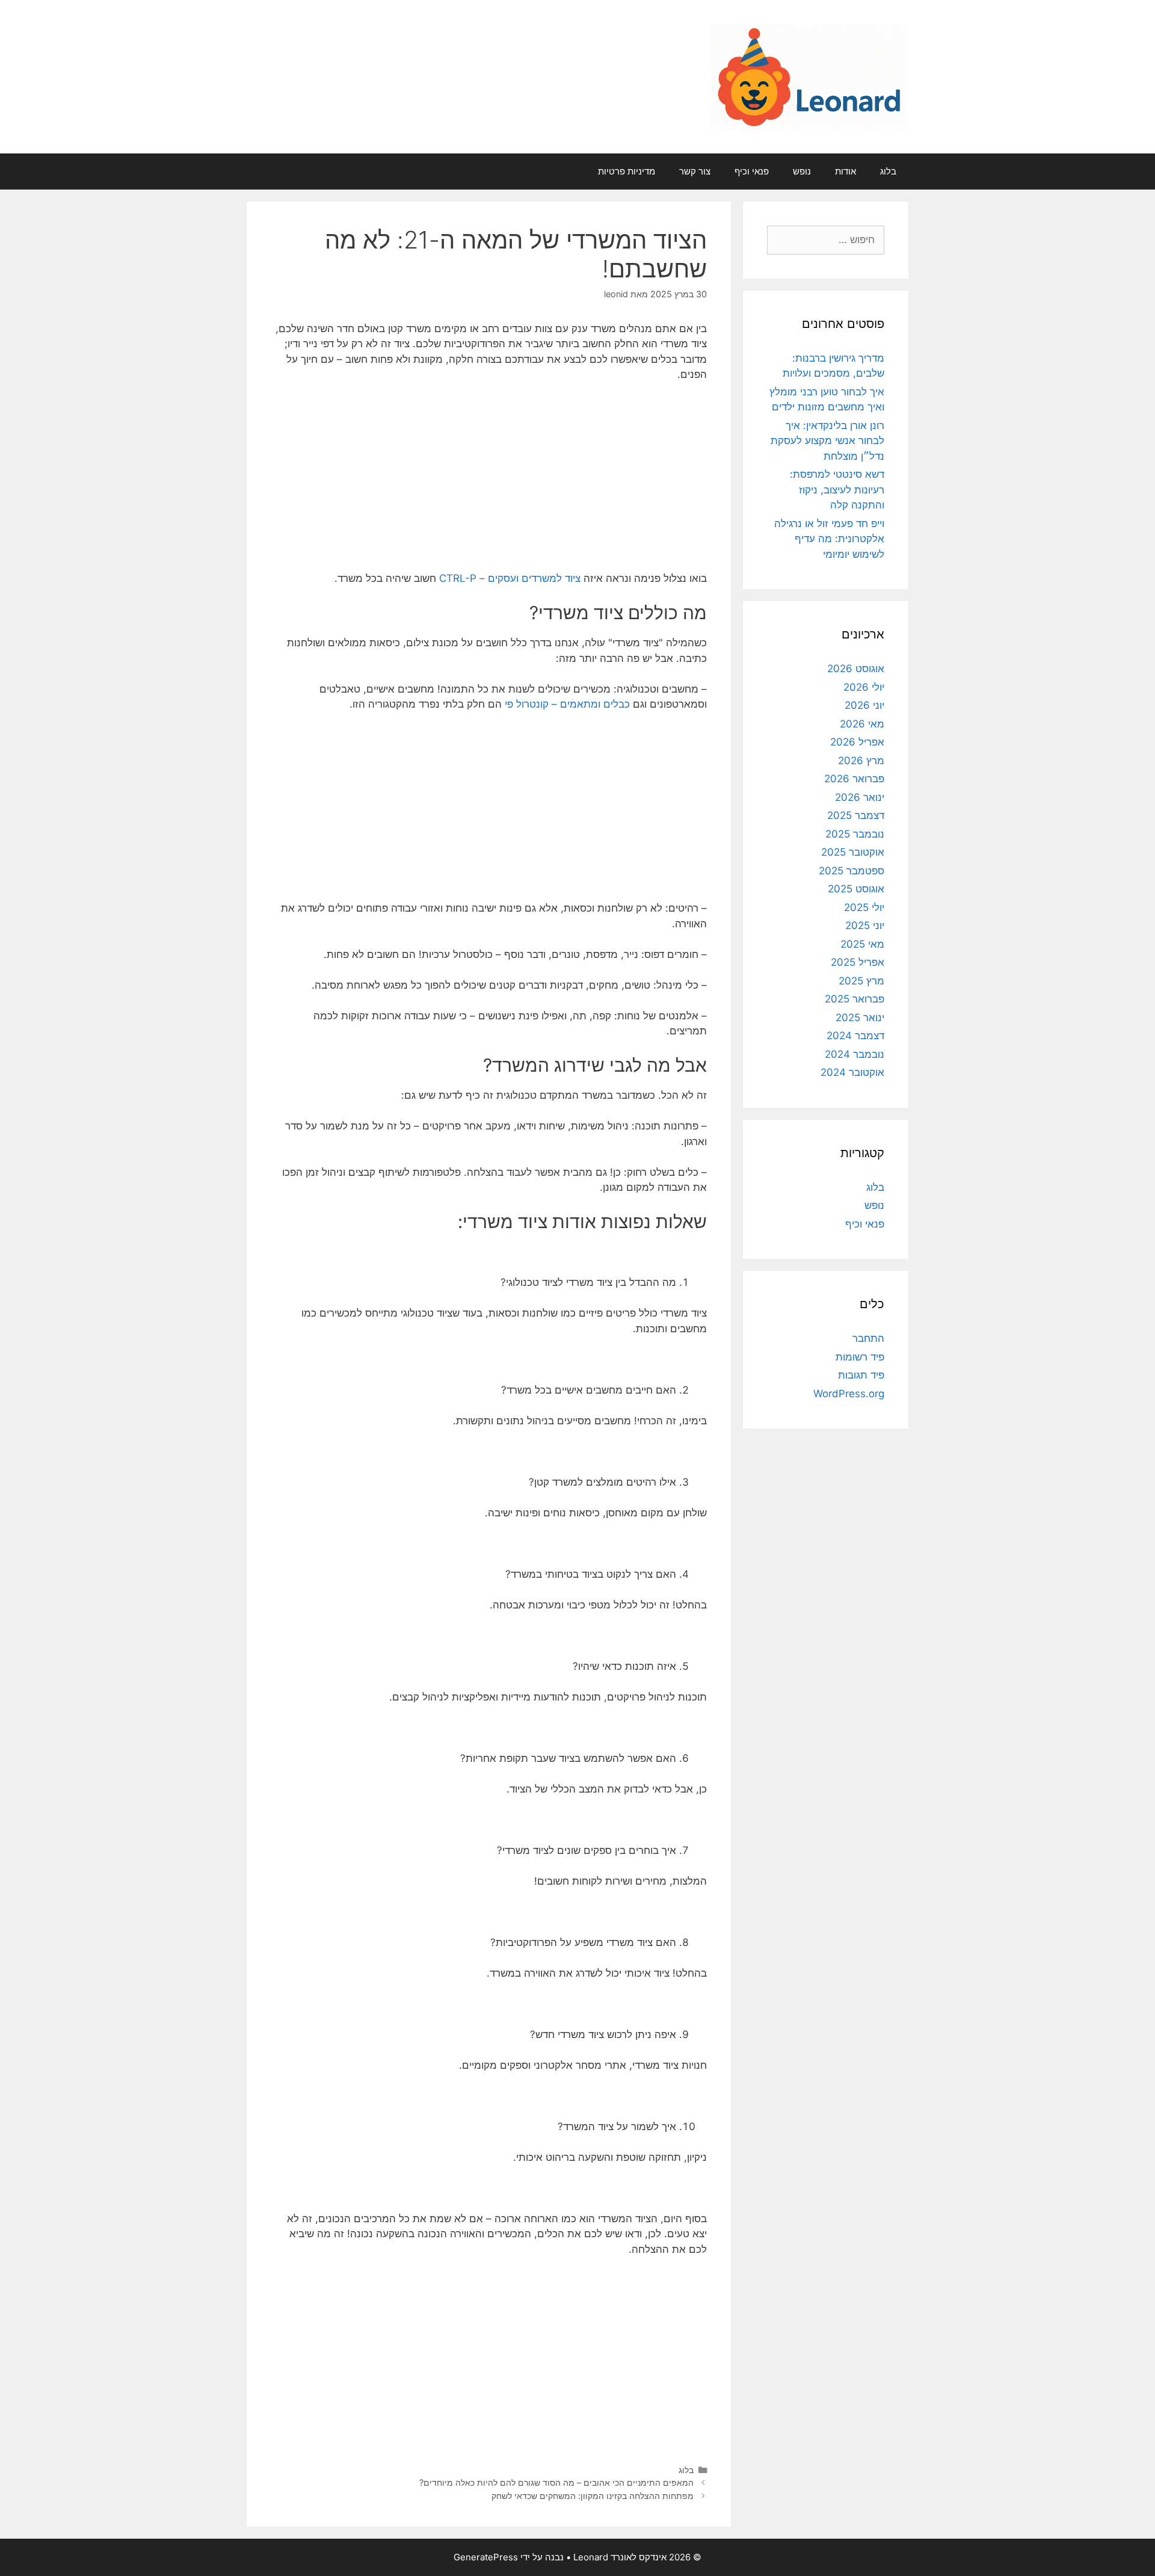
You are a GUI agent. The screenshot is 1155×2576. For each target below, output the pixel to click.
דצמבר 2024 (855, 1036)
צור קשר (695, 171)
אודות (845, 171)
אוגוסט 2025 (856, 889)
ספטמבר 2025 (852, 871)
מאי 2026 (862, 724)
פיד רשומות (860, 1357)
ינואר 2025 (860, 1018)
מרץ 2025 (861, 981)
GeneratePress (486, 2557)
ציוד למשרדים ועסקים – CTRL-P (510, 578)
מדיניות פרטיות (627, 171)
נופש (802, 171)
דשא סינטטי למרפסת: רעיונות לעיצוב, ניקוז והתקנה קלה (837, 490)
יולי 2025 (864, 907)
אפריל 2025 (858, 962)
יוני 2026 (864, 705)
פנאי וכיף (752, 171)
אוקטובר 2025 (853, 852)
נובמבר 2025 (855, 834)
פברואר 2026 (854, 779)
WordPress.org (849, 1394)
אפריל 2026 (857, 742)
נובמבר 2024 (855, 1054)
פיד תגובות (861, 1375)
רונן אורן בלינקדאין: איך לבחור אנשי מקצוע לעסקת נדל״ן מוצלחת (827, 441)
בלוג (888, 171)
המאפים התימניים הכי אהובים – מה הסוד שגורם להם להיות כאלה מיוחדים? (556, 2482)
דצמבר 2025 (856, 815)
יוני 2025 (865, 925)
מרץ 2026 (861, 761)
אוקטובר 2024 (852, 1072)
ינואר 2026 (860, 797)
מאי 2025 (862, 944)
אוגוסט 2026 (856, 669)
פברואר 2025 (855, 999)
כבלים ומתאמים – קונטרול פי (567, 704)
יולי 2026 (864, 687)
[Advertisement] (489, 482)
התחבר (868, 1338)
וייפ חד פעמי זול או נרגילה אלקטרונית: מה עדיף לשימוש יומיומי (829, 539)
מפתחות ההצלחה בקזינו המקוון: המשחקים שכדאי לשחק (593, 2496)
